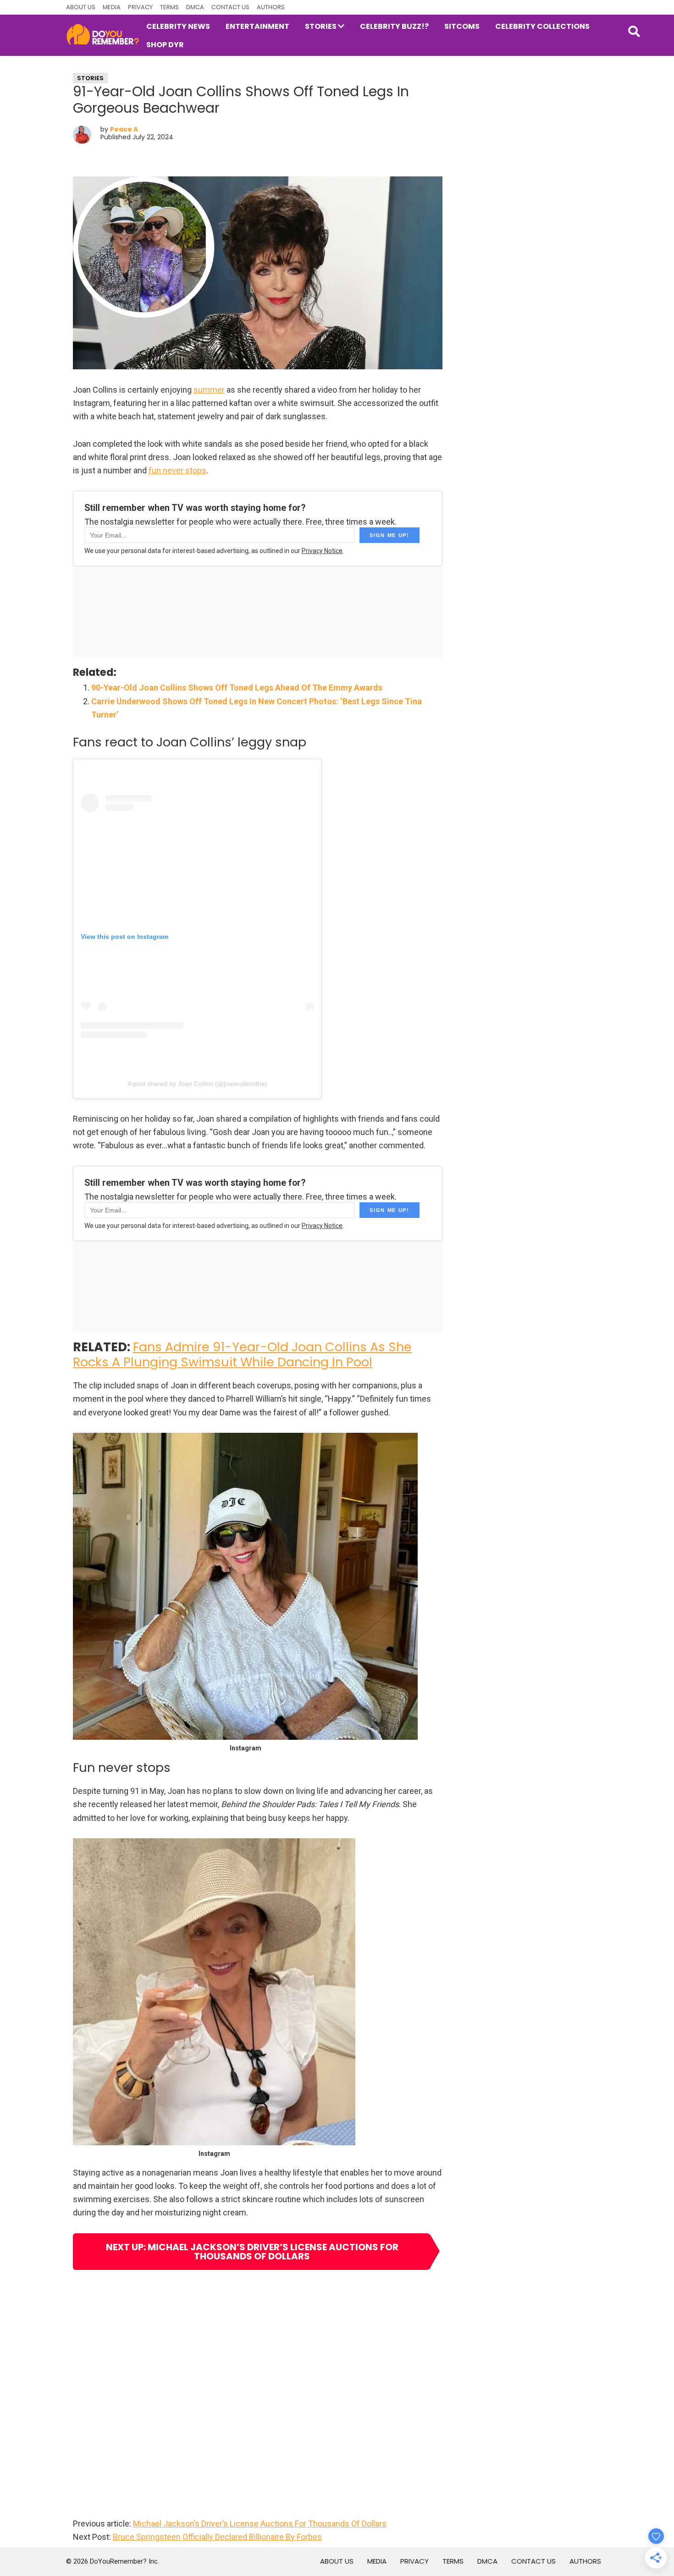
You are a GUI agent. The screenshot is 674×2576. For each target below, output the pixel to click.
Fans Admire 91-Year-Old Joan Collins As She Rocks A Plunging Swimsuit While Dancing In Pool (242, 1354)
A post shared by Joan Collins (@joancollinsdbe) (197, 1084)
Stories (90, 78)
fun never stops (177, 470)
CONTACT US (230, 7)
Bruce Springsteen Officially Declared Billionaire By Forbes (217, 2537)
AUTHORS (271, 7)
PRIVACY (140, 7)
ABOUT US (81, 7)
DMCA (195, 7)
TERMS (169, 7)
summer (209, 390)
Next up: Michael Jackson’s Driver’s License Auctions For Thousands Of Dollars (252, 2252)
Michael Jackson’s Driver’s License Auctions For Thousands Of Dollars (260, 2524)
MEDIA (112, 7)
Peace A (124, 129)
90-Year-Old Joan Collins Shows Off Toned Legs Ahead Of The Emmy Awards (237, 688)
